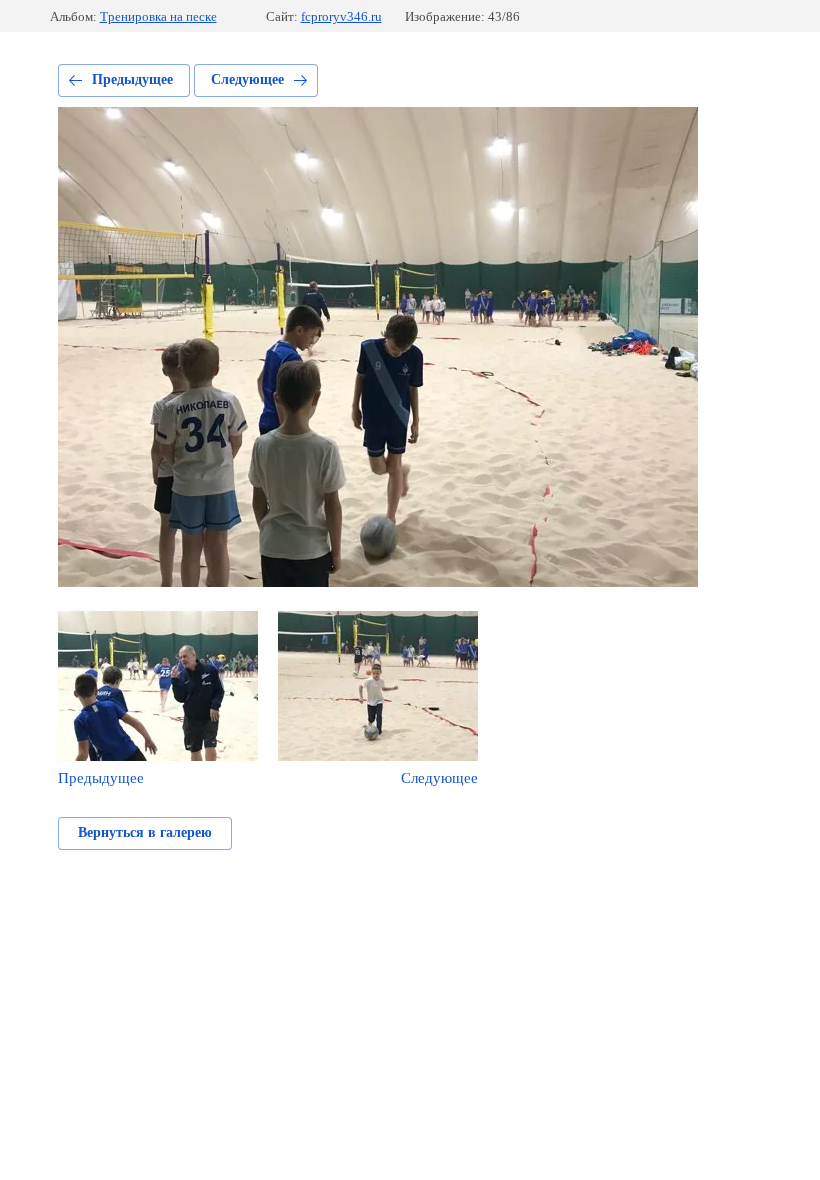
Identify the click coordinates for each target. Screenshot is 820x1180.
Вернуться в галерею (145, 832)
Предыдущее (132, 79)
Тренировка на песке (158, 16)
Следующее (247, 79)
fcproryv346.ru (341, 16)
